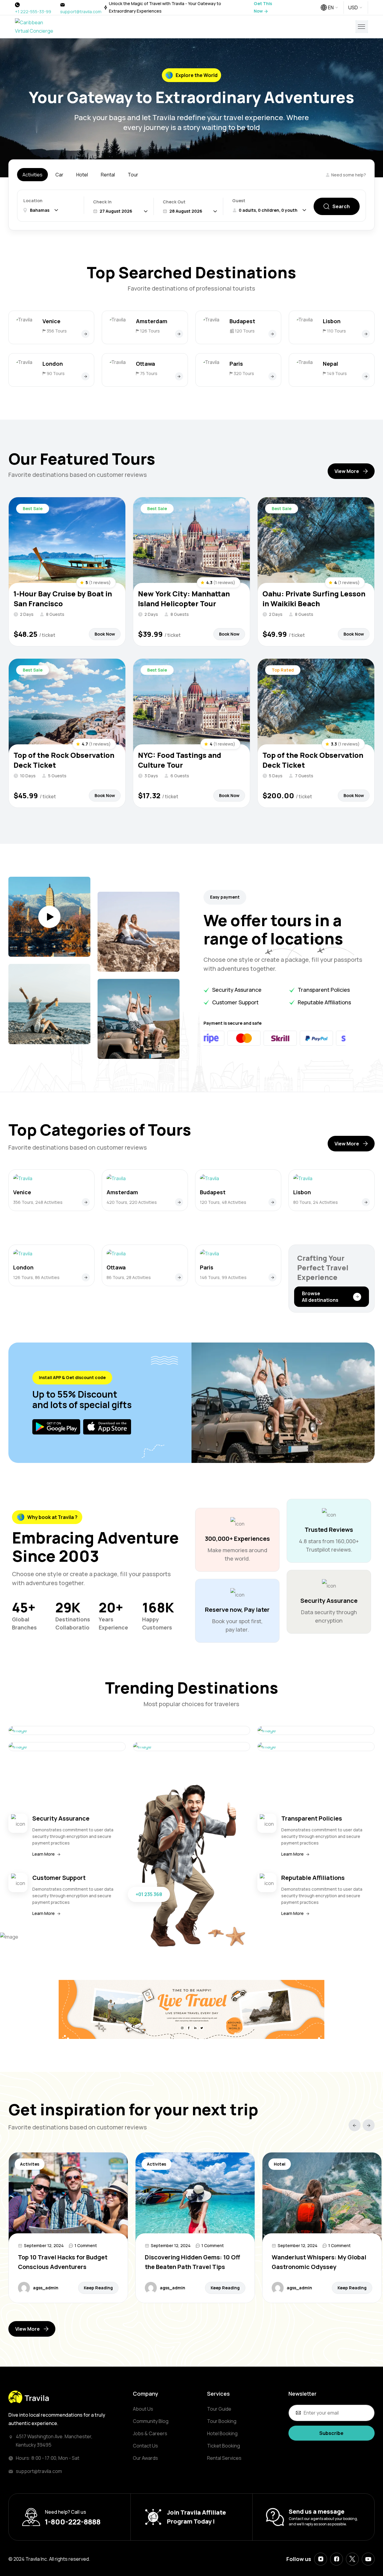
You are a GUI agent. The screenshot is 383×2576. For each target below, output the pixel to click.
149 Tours (337, 373)
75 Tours (149, 373)
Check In (102, 202)
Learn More (44, 1854)
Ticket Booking (224, 2446)
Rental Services (224, 2458)
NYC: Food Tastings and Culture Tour (180, 760)
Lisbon (332, 321)
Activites (30, 2164)
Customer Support (59, 1878)
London (53, 364)
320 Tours (244, 373)
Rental (108, 175)
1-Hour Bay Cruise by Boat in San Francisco (63, 598)
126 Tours (150, 331)
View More (347, 471)
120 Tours (245, 331)
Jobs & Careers (150, 2433)
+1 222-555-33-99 (33, 12)
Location (33, 201)
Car (59, 175)
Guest (239, 201)
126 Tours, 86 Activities (36, 1277)
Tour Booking (222, 2421)
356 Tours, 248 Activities (38, 1202)
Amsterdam (152, 321)
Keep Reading (98, 2288)
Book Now (105, 634)
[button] (355, 2125)
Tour (133, 175)
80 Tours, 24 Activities (316, 1202)
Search (341, 206)
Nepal (330, 364)
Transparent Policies (312, 1818)
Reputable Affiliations (313, 1878)
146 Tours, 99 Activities (223, 1277)
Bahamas (40, 210)
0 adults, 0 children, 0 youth (268, 210)
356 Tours (57, 331)
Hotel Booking (222, 2433)
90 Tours (56, 373)
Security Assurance (61, 1818)
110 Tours (336, 331)
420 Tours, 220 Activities (132, 1202)
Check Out (174, 202)
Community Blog (151, 2421)
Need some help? (349, 175)
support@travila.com (81, 12)
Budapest (242, 321)
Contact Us (145, 2446)
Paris (236, 364)
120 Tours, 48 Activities (223, 1202)
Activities (32, 175)
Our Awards (145, 2458)
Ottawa (145, 364)
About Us (143, 2409)
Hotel (82, 175)
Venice (51, 321)
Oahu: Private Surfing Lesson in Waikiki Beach (314, 598)
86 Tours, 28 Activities (129, 1277)
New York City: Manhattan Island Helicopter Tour (184, 598)
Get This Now (263, 7)
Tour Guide (219, 2409)
